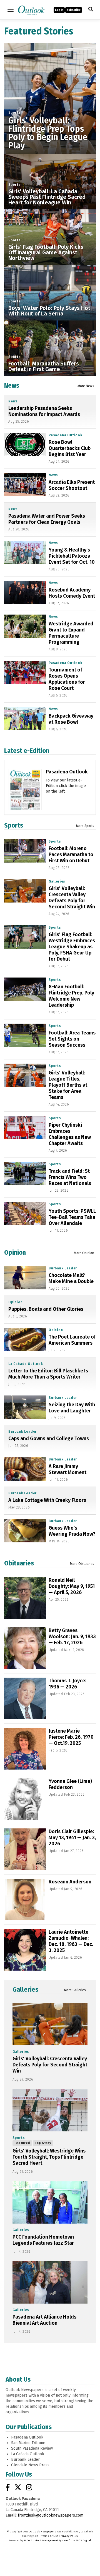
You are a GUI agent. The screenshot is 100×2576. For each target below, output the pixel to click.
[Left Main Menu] (11, 10)
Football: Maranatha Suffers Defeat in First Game (44, 366)
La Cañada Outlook (26, 1364)
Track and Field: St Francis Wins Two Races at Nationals (70, 1177)
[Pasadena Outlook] (25, 794)
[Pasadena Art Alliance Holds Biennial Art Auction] (50, 2282)
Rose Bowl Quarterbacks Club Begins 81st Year (70, 448)
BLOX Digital (83, 2540)
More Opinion (84, 1253)
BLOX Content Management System (46, 2540)
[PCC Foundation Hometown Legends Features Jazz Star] (50, 2202)
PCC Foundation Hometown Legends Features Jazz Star (43, 2240)
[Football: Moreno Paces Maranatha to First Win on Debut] (25, 851)
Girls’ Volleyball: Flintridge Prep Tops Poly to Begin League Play (48, 133)
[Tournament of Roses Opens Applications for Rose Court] (25, 672)
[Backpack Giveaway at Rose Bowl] (25, 718)
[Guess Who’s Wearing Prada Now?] (25, 1530)
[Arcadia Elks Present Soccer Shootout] (25, 485)
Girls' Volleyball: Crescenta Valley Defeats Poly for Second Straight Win (72, 898)
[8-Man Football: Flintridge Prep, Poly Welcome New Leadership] (25, 989)
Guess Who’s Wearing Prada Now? (72, 1531)
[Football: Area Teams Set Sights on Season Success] (25, 1035)
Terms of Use (50, 2536)
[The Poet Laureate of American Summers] (25, 1339)
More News (86, 386)
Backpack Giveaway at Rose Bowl (71, 719)
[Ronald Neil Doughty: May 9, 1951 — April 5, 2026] (25, 1598)
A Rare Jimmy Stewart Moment (67, 1469)
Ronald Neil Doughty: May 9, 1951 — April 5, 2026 (72, 1586)
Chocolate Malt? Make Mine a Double (71, 1278)
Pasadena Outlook (66, 435)
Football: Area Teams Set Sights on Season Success (72, 1039)
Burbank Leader (63, 1268)
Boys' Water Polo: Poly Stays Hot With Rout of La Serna (49, 311)
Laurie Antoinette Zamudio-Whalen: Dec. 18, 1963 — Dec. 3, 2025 (71, 1941)
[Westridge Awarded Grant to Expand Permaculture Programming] (25, 626)
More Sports (85, 826)
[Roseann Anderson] (25, 1900)
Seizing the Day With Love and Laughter (72, 1408)
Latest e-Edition (27, 751)
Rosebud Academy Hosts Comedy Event (72, 593)
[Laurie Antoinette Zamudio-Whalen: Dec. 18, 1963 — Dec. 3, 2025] (25, 1950)
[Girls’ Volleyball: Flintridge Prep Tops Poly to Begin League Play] (50, 89)
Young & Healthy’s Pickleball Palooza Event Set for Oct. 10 (72, 556)
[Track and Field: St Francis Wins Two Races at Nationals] (25, 1174)
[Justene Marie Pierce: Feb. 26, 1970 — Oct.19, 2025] (25, 1749)
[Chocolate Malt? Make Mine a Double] (25, 1278)
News (12, 385)
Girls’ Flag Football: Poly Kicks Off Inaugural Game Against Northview (46, 252)
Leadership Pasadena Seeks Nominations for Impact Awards (44, 411)
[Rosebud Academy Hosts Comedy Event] (25, 592)
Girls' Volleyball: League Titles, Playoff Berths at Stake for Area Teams (68, 1085)
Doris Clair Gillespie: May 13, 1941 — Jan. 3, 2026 (72, 1838)
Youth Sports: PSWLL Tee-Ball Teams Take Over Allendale (72, 1217)
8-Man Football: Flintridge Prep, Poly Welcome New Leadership (71, 996)
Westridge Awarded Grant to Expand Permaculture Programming (71, 633)
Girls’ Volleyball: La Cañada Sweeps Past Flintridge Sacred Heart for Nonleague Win (47, 197)
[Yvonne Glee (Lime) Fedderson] (25, 1799)
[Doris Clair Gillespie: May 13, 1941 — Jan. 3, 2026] (25, 1849)
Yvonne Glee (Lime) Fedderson (70, 1784)
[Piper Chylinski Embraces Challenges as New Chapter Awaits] (25, 1127)
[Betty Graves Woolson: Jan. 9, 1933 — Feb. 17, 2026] (25, 1648)
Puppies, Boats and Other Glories (46, 1309)
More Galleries (75, 1990)
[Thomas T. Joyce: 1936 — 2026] (25, 1698)
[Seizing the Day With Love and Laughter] (25, 1407)
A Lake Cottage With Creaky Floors (47, 1500)
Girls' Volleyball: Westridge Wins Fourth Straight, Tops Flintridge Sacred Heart (49, 2157)
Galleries (57, 881)
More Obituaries (82, 1564)
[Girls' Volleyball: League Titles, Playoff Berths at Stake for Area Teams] (25, 1075)
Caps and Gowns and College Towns (49, 1439)
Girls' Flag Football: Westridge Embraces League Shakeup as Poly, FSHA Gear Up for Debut (72, 947)
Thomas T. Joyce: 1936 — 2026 (67, 1684)
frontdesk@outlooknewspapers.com (51, 2515)
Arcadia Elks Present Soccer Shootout (72, 485)
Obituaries (19, 1563)
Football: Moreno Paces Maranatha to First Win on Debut (71, 855)
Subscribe (74, 10)
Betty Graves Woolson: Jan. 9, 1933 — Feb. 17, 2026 (72, 1637)
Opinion (15, 1252)
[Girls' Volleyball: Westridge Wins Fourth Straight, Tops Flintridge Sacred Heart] (50, 2110)
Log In (59, 10)
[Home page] (31, 9)
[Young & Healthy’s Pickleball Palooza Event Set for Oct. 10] (25, 552)
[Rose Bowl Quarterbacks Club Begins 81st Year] (25, 445)
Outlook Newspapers (42, 2532)
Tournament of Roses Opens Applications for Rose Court (67, 679)
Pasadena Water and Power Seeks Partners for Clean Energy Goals (47, 519)
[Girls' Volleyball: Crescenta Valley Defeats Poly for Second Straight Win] (25, 891)
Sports (15, 112)
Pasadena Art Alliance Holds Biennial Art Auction (44, 2320)
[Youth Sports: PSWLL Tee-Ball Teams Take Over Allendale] (25, 1214)
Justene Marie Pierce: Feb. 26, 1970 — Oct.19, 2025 (71, 1737)
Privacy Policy (69, 2536)
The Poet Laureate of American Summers (72, 1340)
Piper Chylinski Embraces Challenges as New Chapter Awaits (70, 1134)
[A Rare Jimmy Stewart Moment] (25, 1469)
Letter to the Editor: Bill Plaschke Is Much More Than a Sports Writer (48, 1374)
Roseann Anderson (70, 1882)
